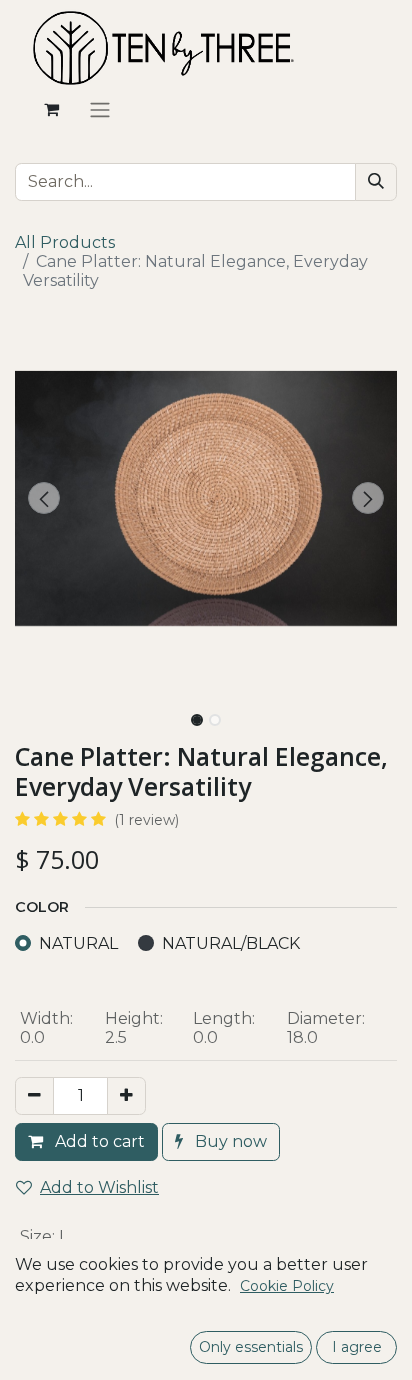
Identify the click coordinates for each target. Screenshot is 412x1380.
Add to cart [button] (98, 1141)
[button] (43, 498)
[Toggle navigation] (100, 109)
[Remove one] (34, 1096)
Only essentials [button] (251, 1347)
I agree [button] (357, 1347)
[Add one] (126, 1096)
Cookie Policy (287, 1286)
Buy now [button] (229, 1141)
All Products (65, 242)
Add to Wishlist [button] (99, 1187)
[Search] (376, 182)
